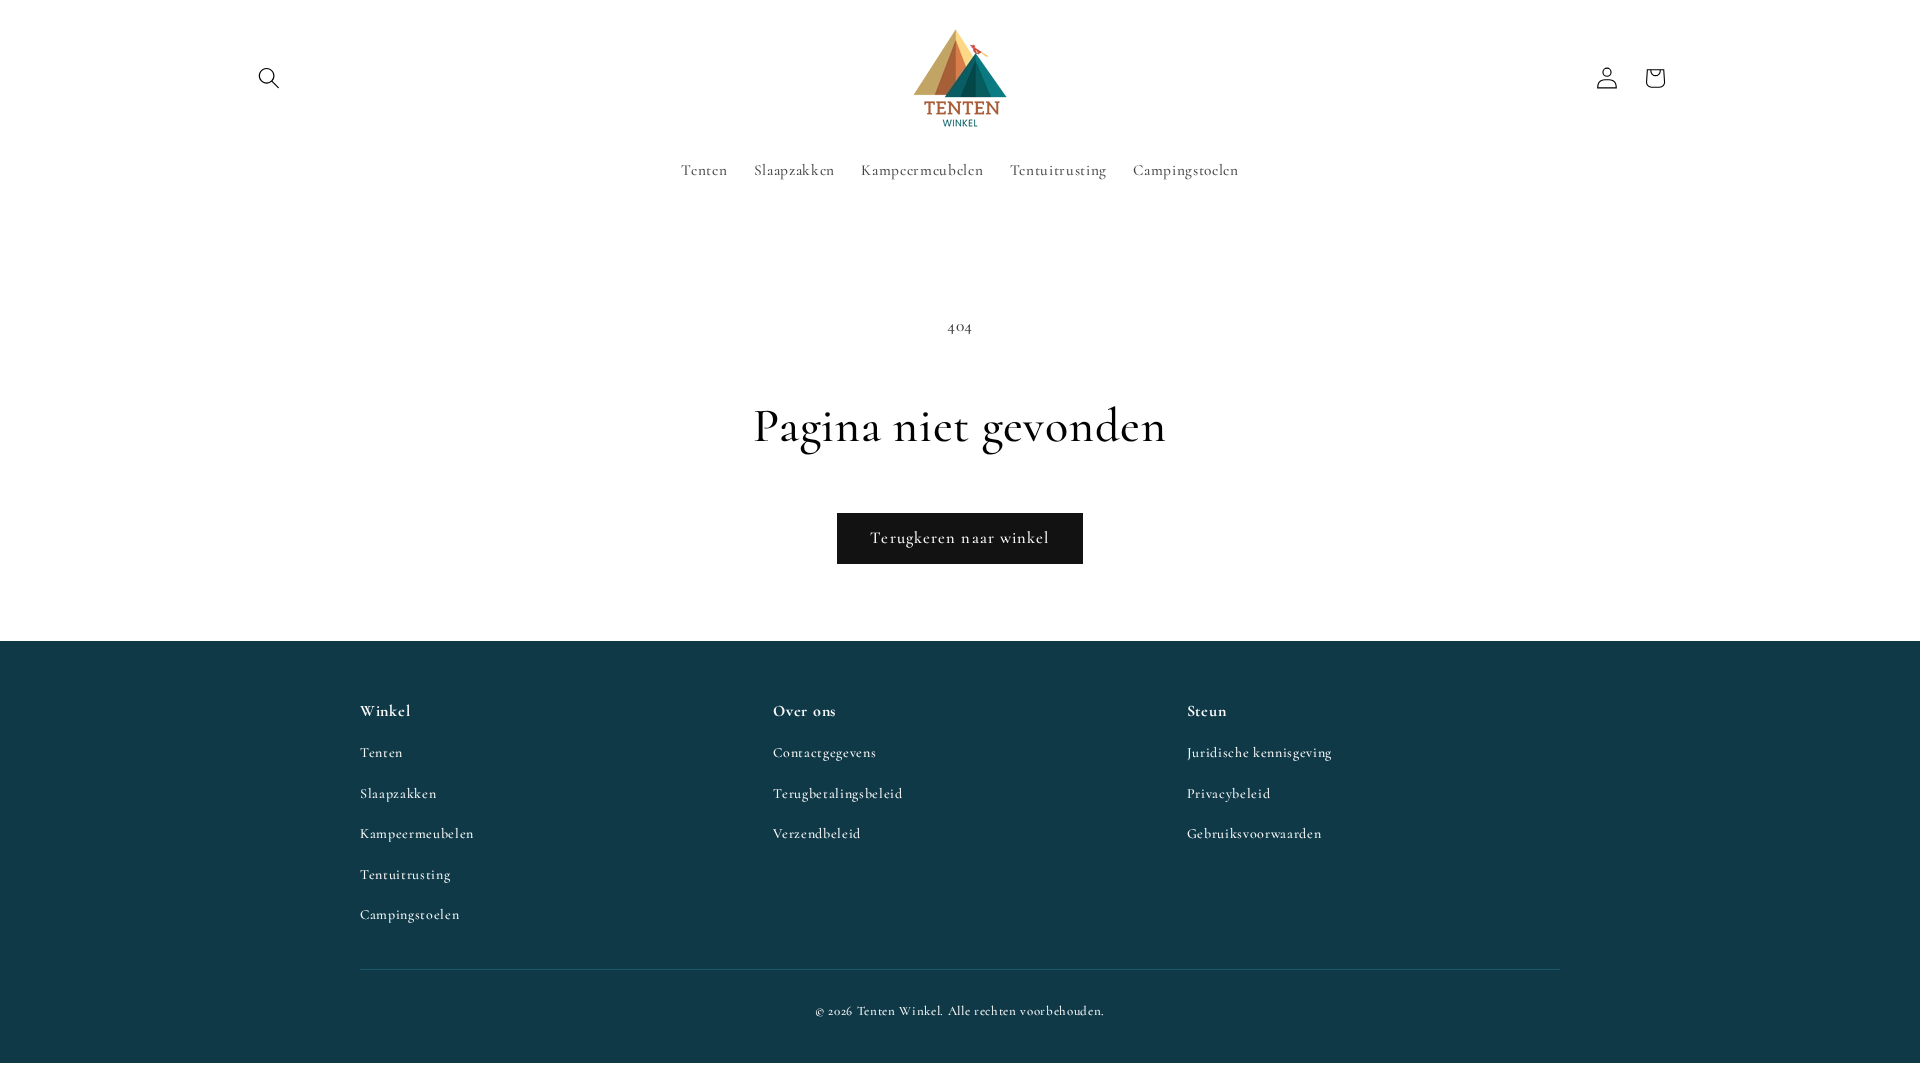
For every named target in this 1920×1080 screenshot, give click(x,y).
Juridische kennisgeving (1259, 752)
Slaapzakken (398, 793)
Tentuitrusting (405, 874)
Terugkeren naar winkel (959, 538)
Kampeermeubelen (417, 833)
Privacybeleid (1229, 793)
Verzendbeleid (817, 833)
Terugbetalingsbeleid (837, 793)
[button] (269, 78)
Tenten (381, 752)
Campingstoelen (409, 914)
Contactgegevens (824, 752)
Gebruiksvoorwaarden (1254, 833)
